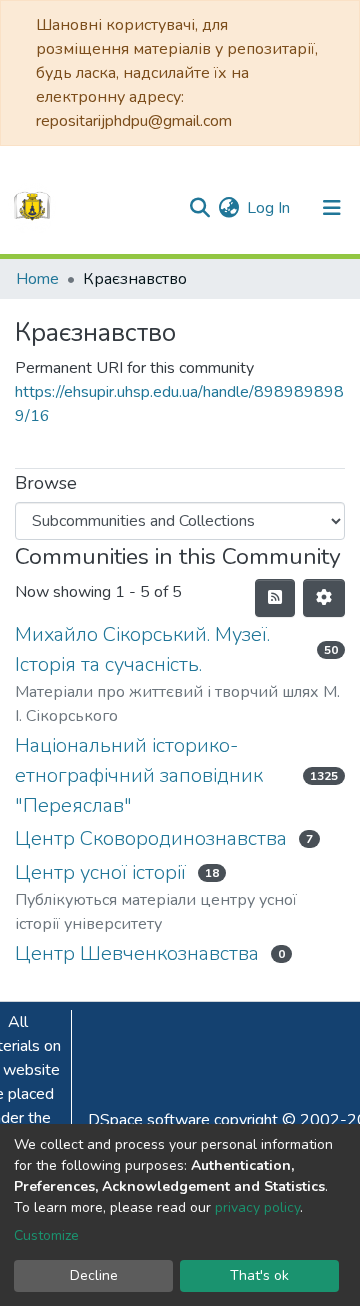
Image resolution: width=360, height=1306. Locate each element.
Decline (94, 1275)
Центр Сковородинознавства (151, 838)
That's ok (259, 1275)
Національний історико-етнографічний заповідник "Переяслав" (139, 775)
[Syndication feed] (275, 598)
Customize (46, 1235)
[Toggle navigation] (332, 208)
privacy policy (257, 1207)
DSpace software (149, 1120)
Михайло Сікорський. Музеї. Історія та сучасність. (142, 649)
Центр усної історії (100, 872)
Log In (269, 208)
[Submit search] (199, 208)
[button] (228, 208)
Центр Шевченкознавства (137, 953)
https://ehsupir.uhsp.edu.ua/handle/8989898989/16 (179, 404)
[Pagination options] (324, 598)
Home (37, 279)
